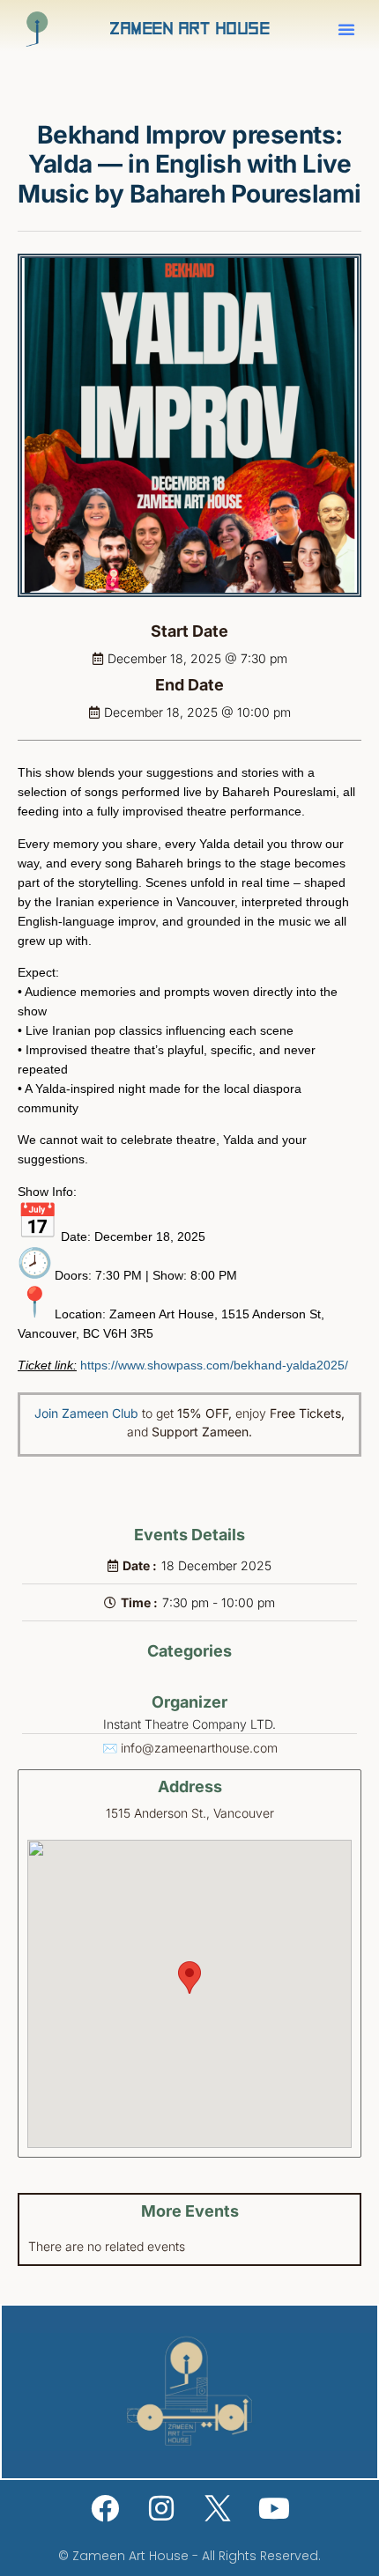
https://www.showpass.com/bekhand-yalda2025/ (214, 1365)
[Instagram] (161, 2508)
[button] (346, 29)
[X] (218, 2508)
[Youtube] (274, 2508)
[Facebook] (105, 2508)
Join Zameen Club (86, 1413)
